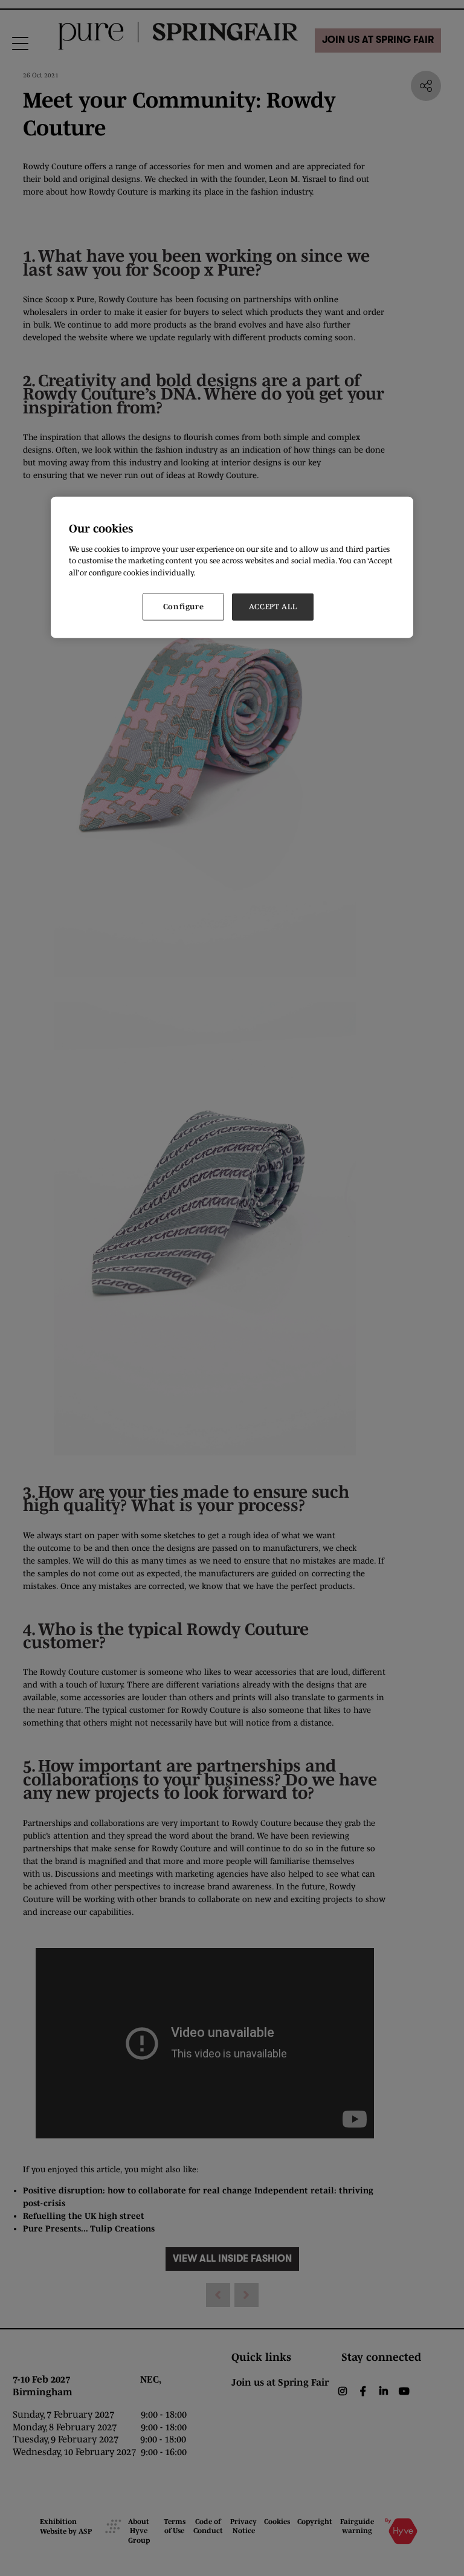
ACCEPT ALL (273, 607)
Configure (184, 607)
